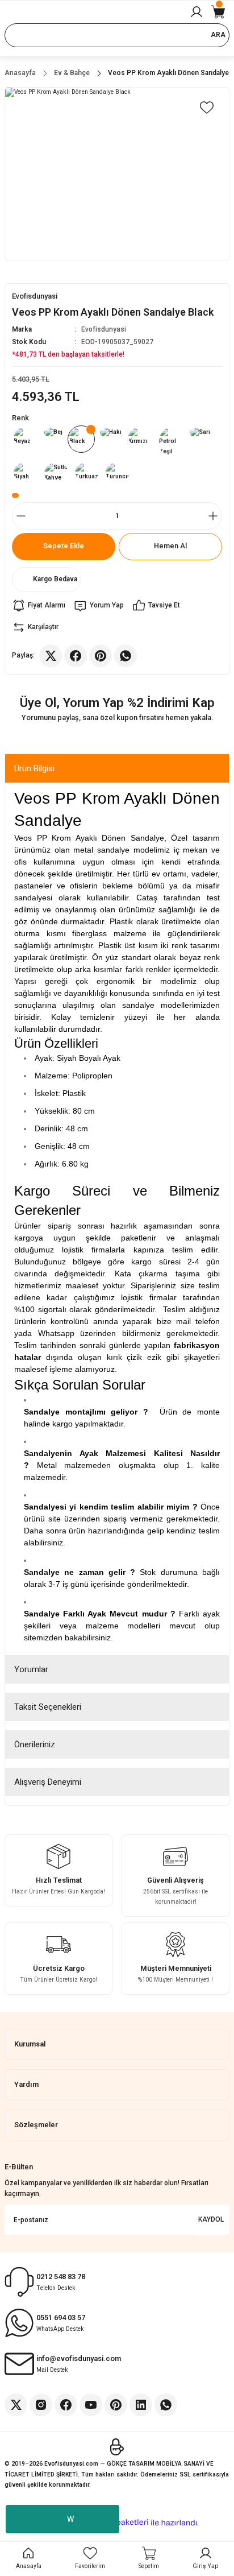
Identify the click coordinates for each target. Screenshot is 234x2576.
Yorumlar (31, 1669)
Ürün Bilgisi (34, 768)
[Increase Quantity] (213, 516)
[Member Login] (197, 12)
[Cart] (218, 12)
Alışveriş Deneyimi (48, 1782)
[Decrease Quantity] (21, 516)
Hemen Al (170, 546)
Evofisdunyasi (104, 329)
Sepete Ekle (64, 546)
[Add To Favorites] (207, 107)
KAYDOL (211, 2219)
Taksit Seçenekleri (48, 1707)
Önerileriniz (35, 1744)
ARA (218, 35)
